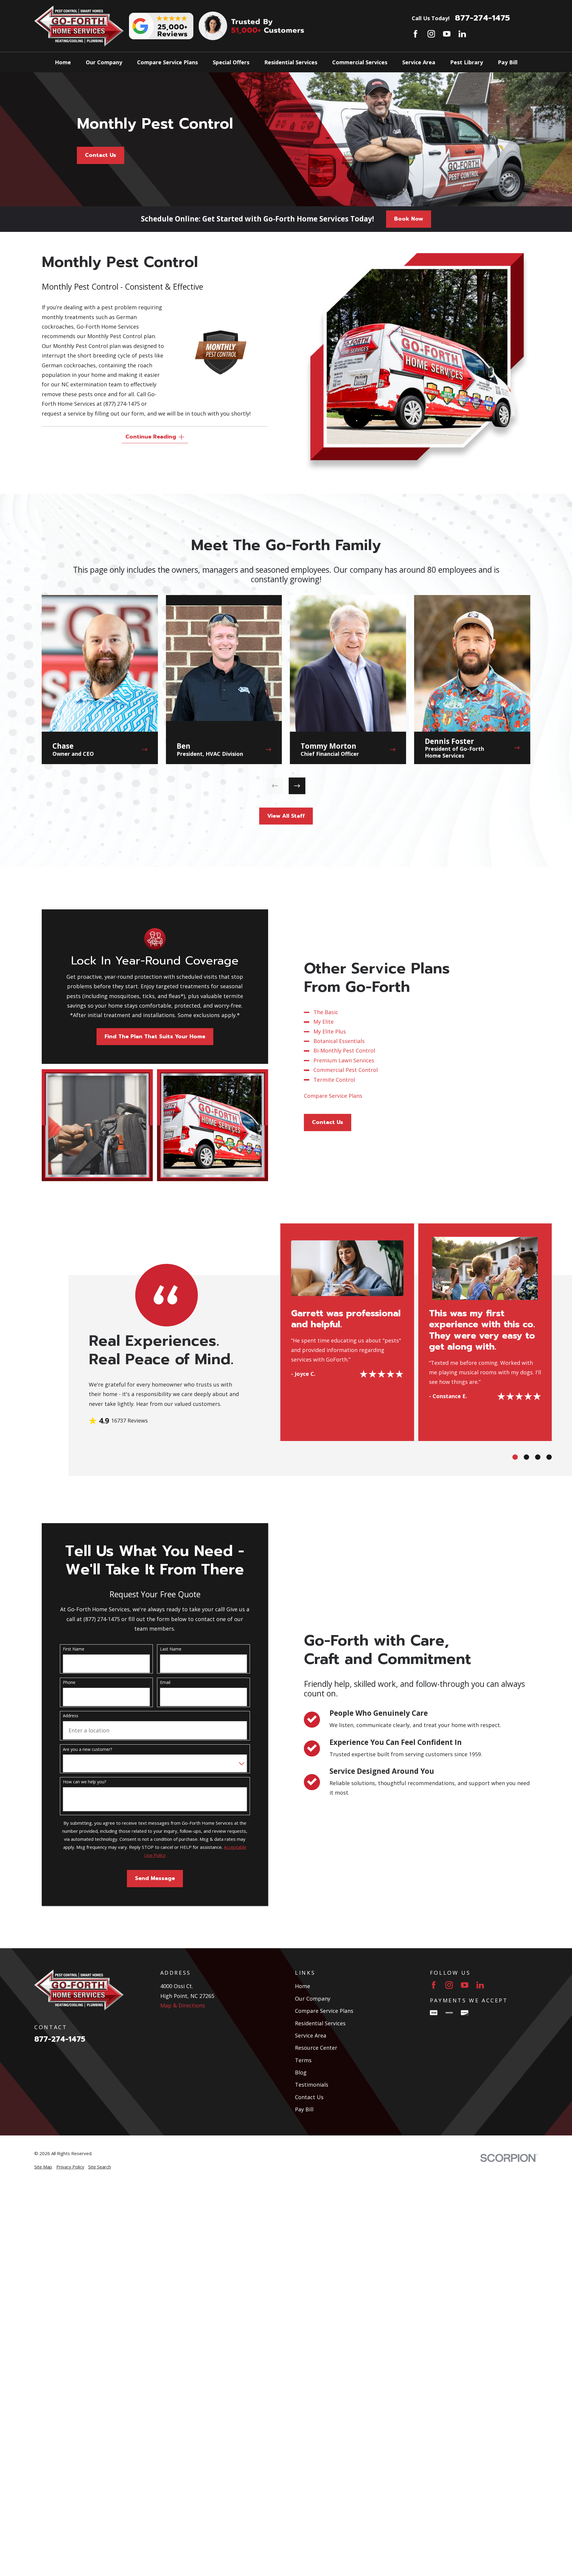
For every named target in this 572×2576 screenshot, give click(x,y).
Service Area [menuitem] (419, 62)
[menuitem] (43, 2167)
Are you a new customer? (87, 1750)
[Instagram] (431, 34)
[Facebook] (415, 34)
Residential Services (320, 2023)
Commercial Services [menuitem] (360, 62)
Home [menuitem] (63, 62)
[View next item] (297, 786)
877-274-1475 (482, 18)
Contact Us (101, 155)
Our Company (313, 1999)
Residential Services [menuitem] (291, 62)
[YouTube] (447, 34)
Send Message (155, 1878)
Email (165, 1683)
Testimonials (312, 2085)
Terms (303, 2060)
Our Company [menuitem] (104, 62)
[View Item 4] (549, 1457)
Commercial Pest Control (346, 1070)
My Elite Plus (330, 1031)
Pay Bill (304, 2109)
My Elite (324, 1022)
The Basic (326, 1012)
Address (71, 1716)
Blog (301, 2072)
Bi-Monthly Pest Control (344, 1050)
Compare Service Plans (334, 1095)
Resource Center (316, 2048)
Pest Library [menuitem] (467, 62)
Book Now (409, 219)
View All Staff (286, 816)
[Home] (79, 26)
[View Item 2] (526, 1457)
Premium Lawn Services (344, 1060)
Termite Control (334, 1079)
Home (303, 1986)
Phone (69, 1683)
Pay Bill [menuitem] (508, 62)
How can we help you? (84, 1782)
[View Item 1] (515, 1457)
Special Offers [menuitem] (231, 62)
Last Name (171, 1649)
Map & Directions (183, 2005)
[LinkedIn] (462, 34)
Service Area (311, 2035)
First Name (74, 1649)
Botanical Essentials (339, 1041)
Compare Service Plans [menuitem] (167, 62)
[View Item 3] (538, 1457)
